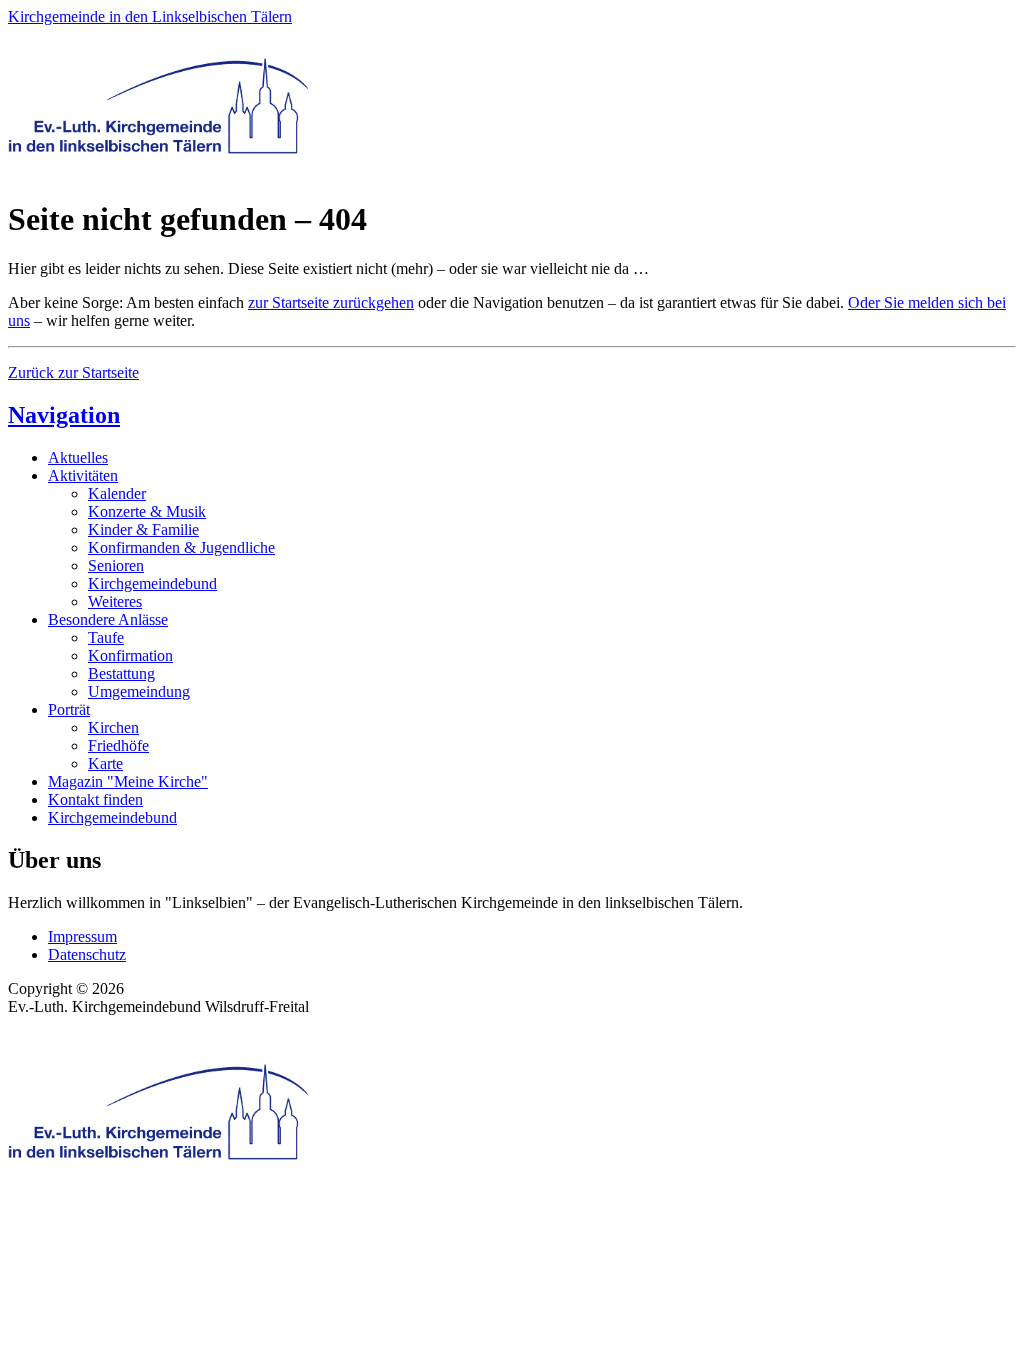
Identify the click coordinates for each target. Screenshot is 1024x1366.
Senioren (116, 565)
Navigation (64, 415)
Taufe (106, 637)
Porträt (69, 709)
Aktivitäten (83, 475)
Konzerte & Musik (147, 511)
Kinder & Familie (143, 529)
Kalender (117, 493)
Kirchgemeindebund (152, 583)
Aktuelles (78, 457)
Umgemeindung (139, 691)
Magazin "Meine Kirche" (128, 781)
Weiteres (115, 601)
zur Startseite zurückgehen (331, 302)
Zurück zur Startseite (73, 372)
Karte (105, 763)
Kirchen (113, 727)
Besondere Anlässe (108, 619)
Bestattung (121, 673)
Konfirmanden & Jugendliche (181, 547)
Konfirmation (130, 655)
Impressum (82, 936)
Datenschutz (87, 954)
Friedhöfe (118, 745)
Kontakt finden (95, 799)
